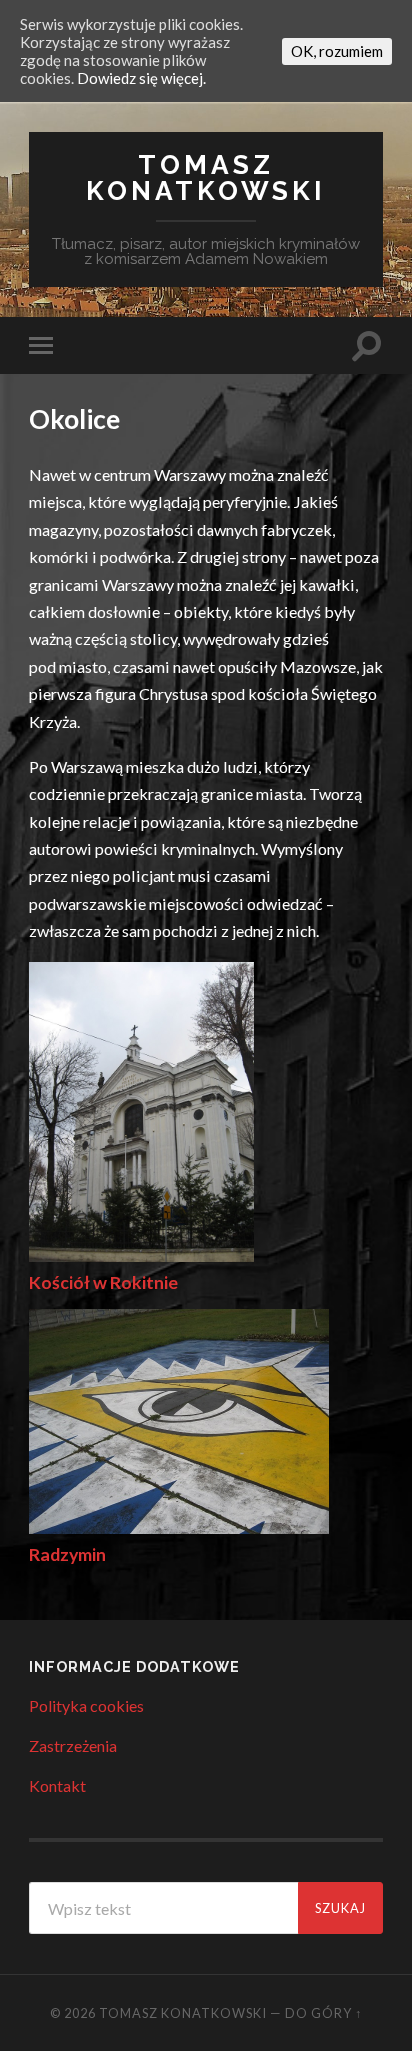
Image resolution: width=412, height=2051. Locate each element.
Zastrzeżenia (73, 1745)
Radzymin (67, 1554)
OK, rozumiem (337, 51)
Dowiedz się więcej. (141, 78)
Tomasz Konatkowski (206, 177)
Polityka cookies (86, 1705)
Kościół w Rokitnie (103, 1282)
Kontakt (57, 1785)
